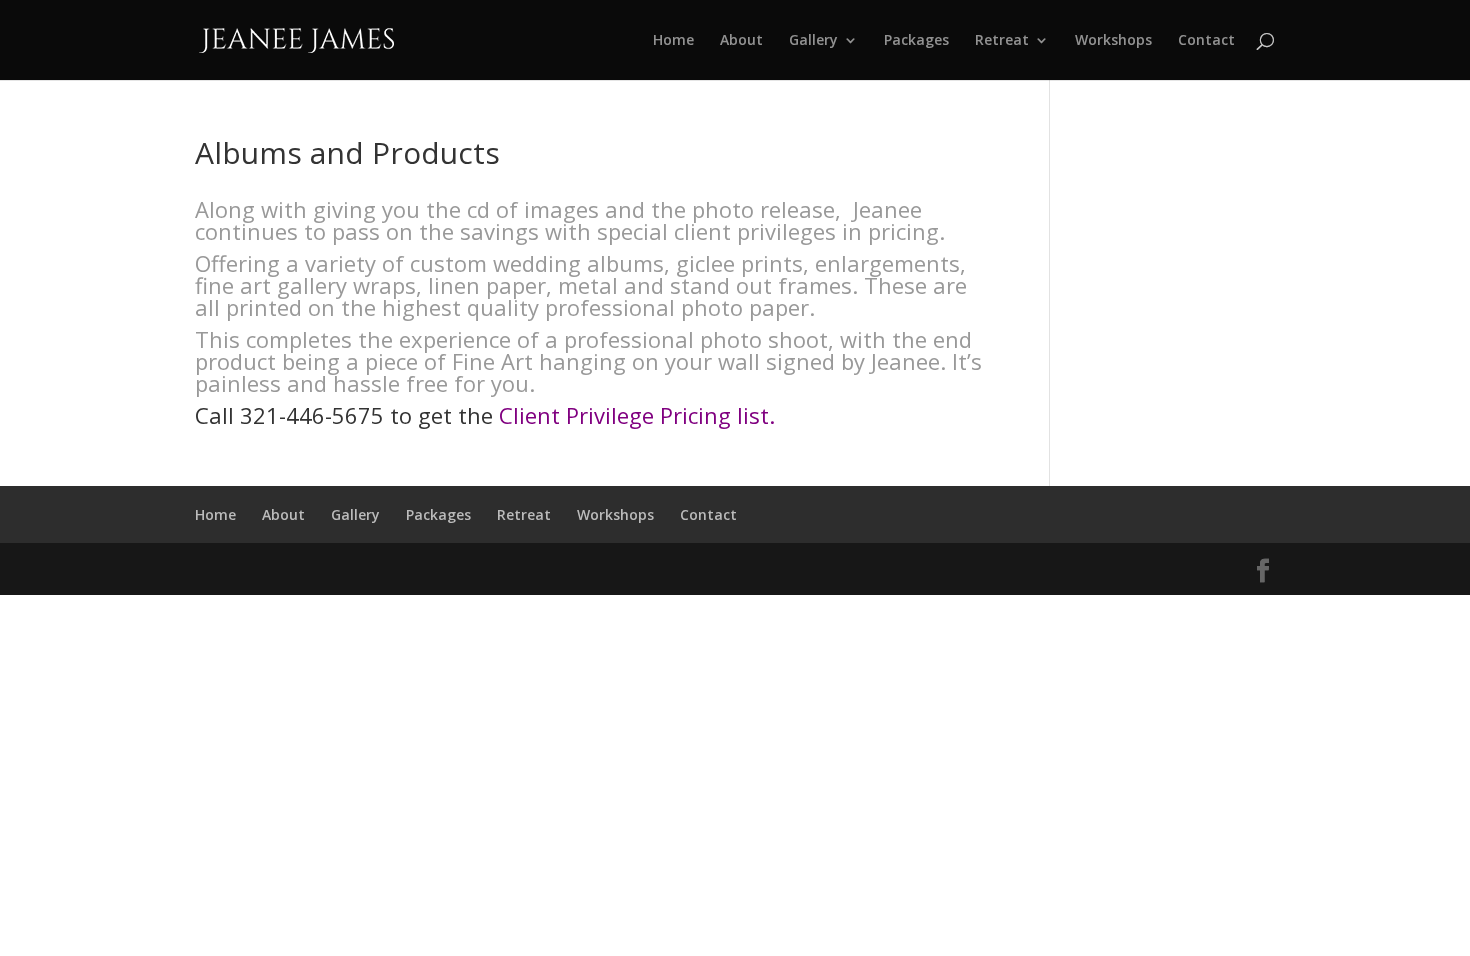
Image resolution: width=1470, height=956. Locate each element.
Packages (916, 41)
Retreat (1002, 41)
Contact (1206, 41)
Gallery (813, 41)
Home (673, 41)
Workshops (1113, 41)
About (741, 41)
